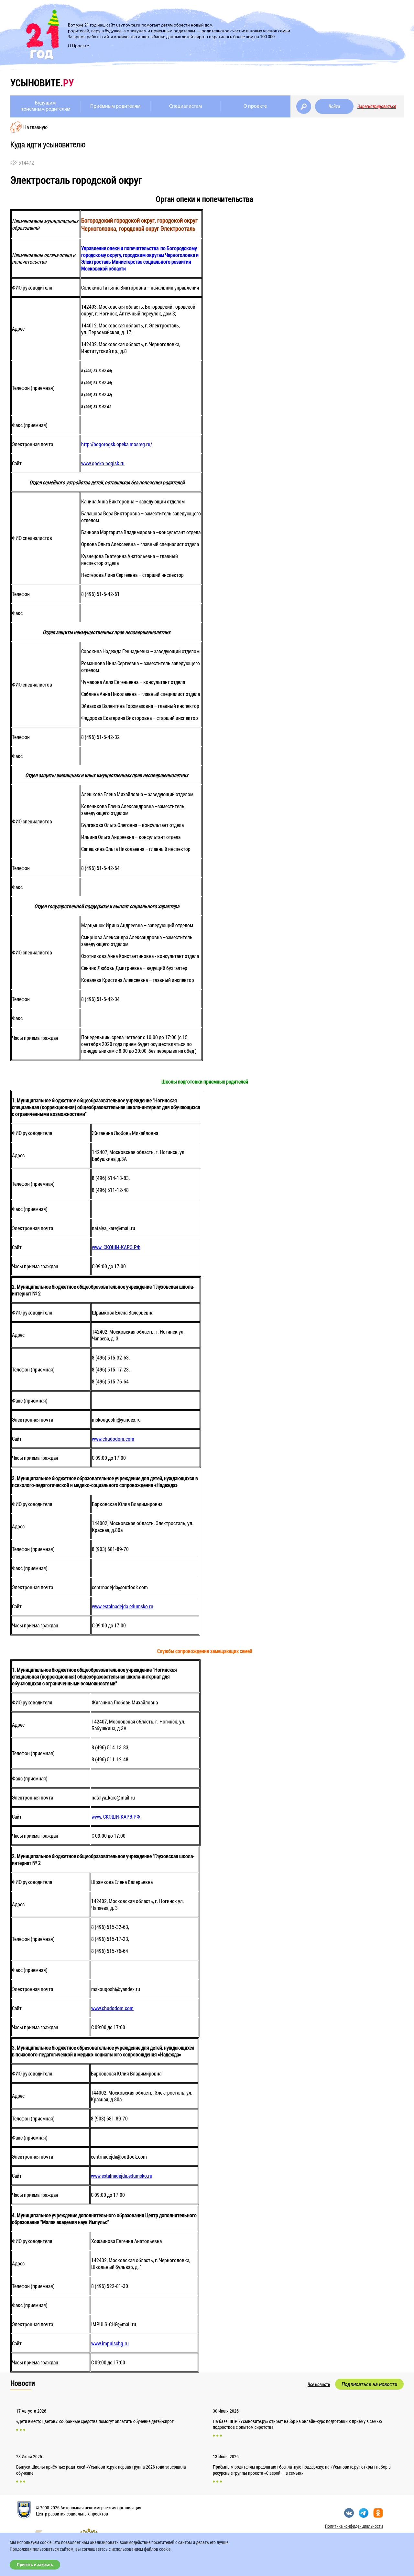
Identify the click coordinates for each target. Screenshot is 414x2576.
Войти (334, 106)
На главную (35, 127)
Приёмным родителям (115, 106)
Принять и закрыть (35, 2565)
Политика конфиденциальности (354, 2526)
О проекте (255, 106)
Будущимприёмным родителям (45, 106)
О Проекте (78, 46)
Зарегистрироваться (377, 106)
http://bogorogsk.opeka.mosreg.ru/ (117, 444)
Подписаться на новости (369, 2384)
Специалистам (185, 106)
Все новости (319, 2384)
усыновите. (42, 83)
